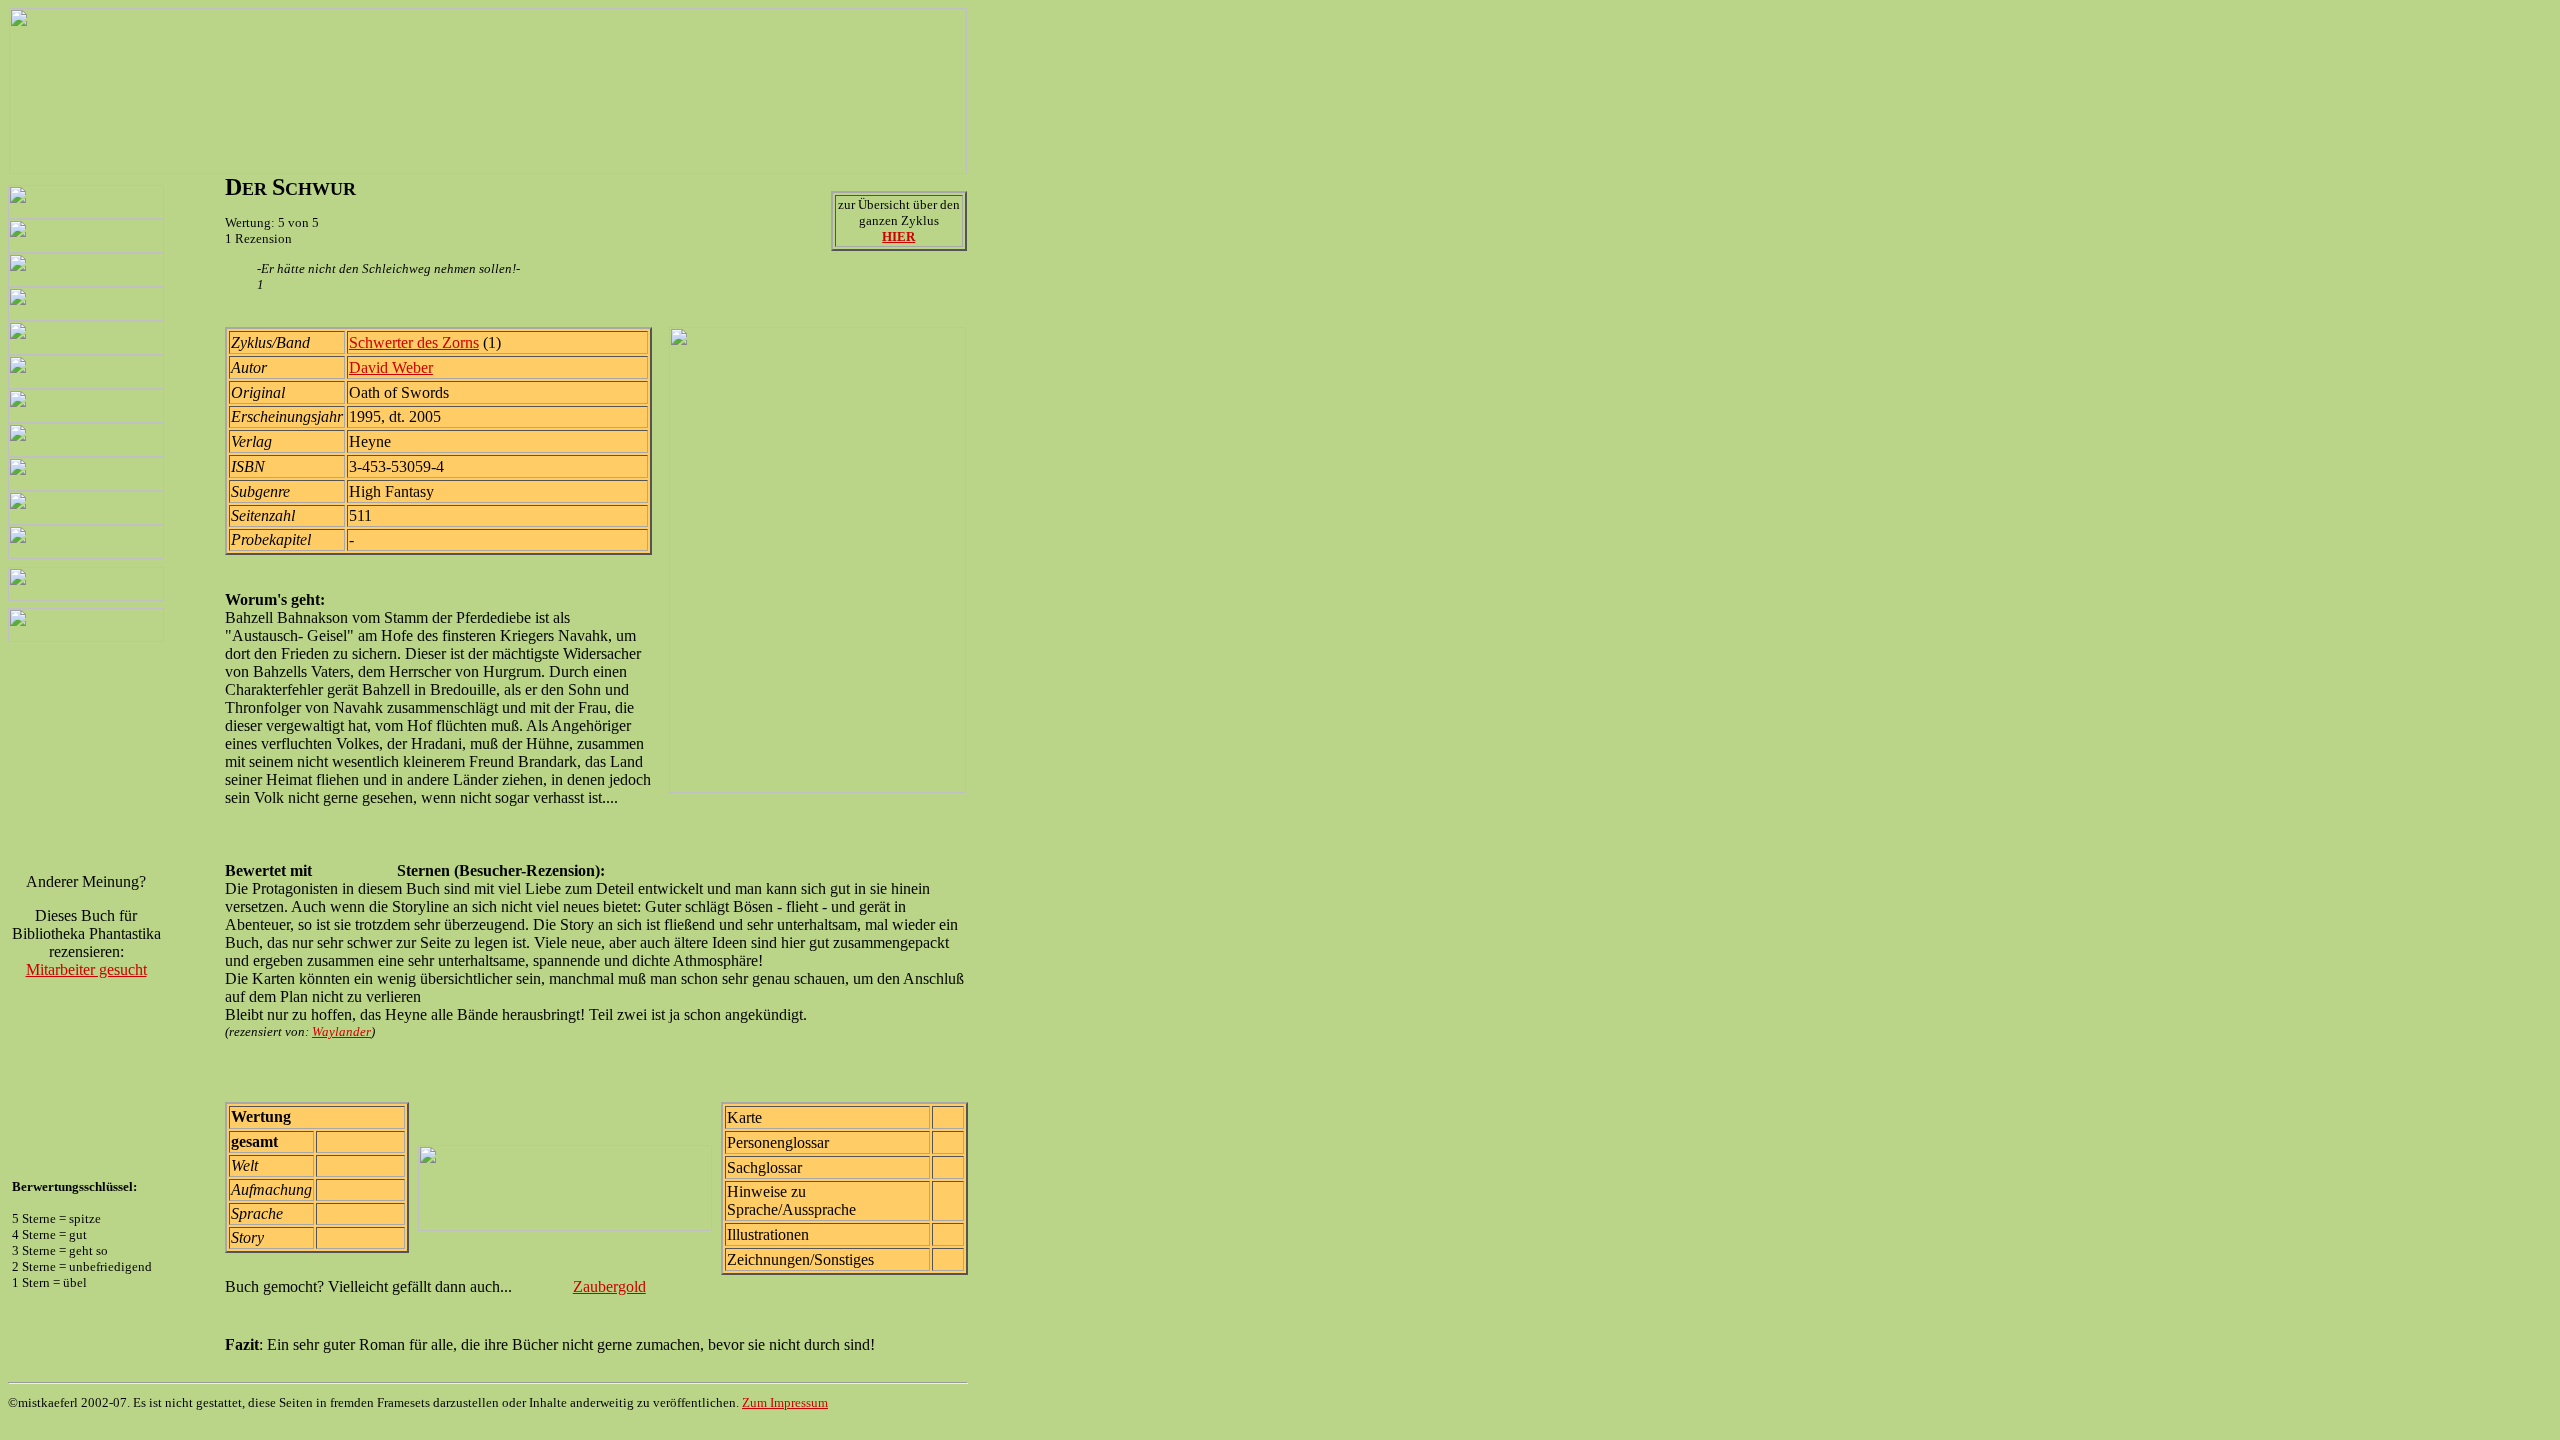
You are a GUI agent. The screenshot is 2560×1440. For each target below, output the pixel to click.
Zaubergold (609, 1286)
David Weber (391, 367)
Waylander (341, 1031)
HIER (898, 236)
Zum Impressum (785, 1402)
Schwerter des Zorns (414, 342)
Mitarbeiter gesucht (86, 969)
